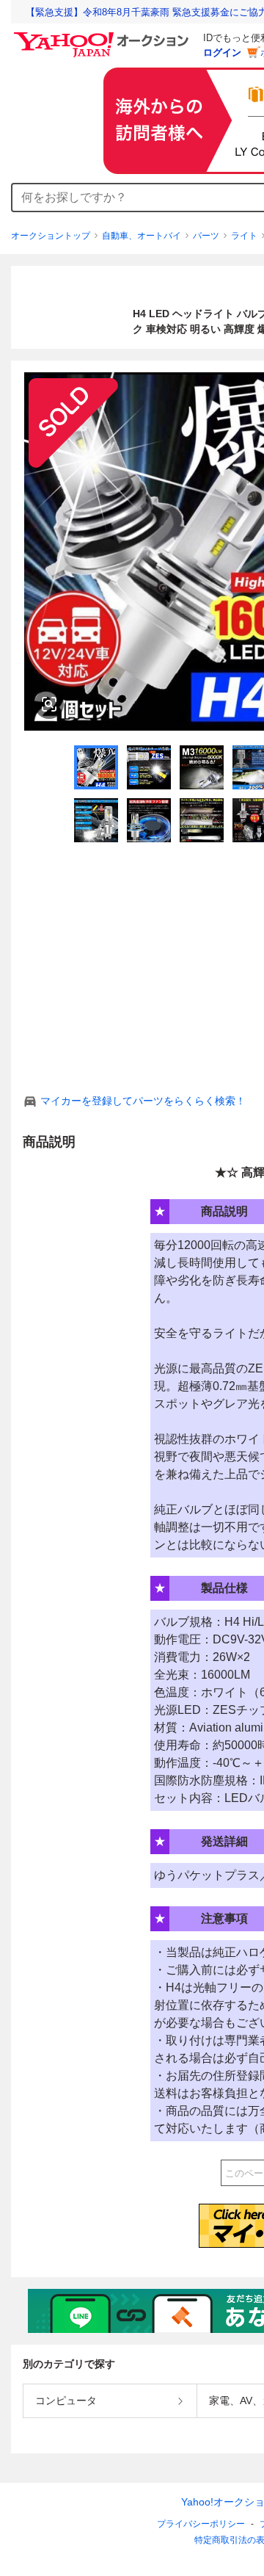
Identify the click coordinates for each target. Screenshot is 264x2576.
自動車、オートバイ (142, 236)
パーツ (206, 236)
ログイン (222, 53)
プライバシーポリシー (201, 2524)
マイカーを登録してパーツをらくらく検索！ (143, 1101)
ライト (244, 236)
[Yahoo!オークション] (103, 36)
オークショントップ (51, 236)
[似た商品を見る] (49, 704)
